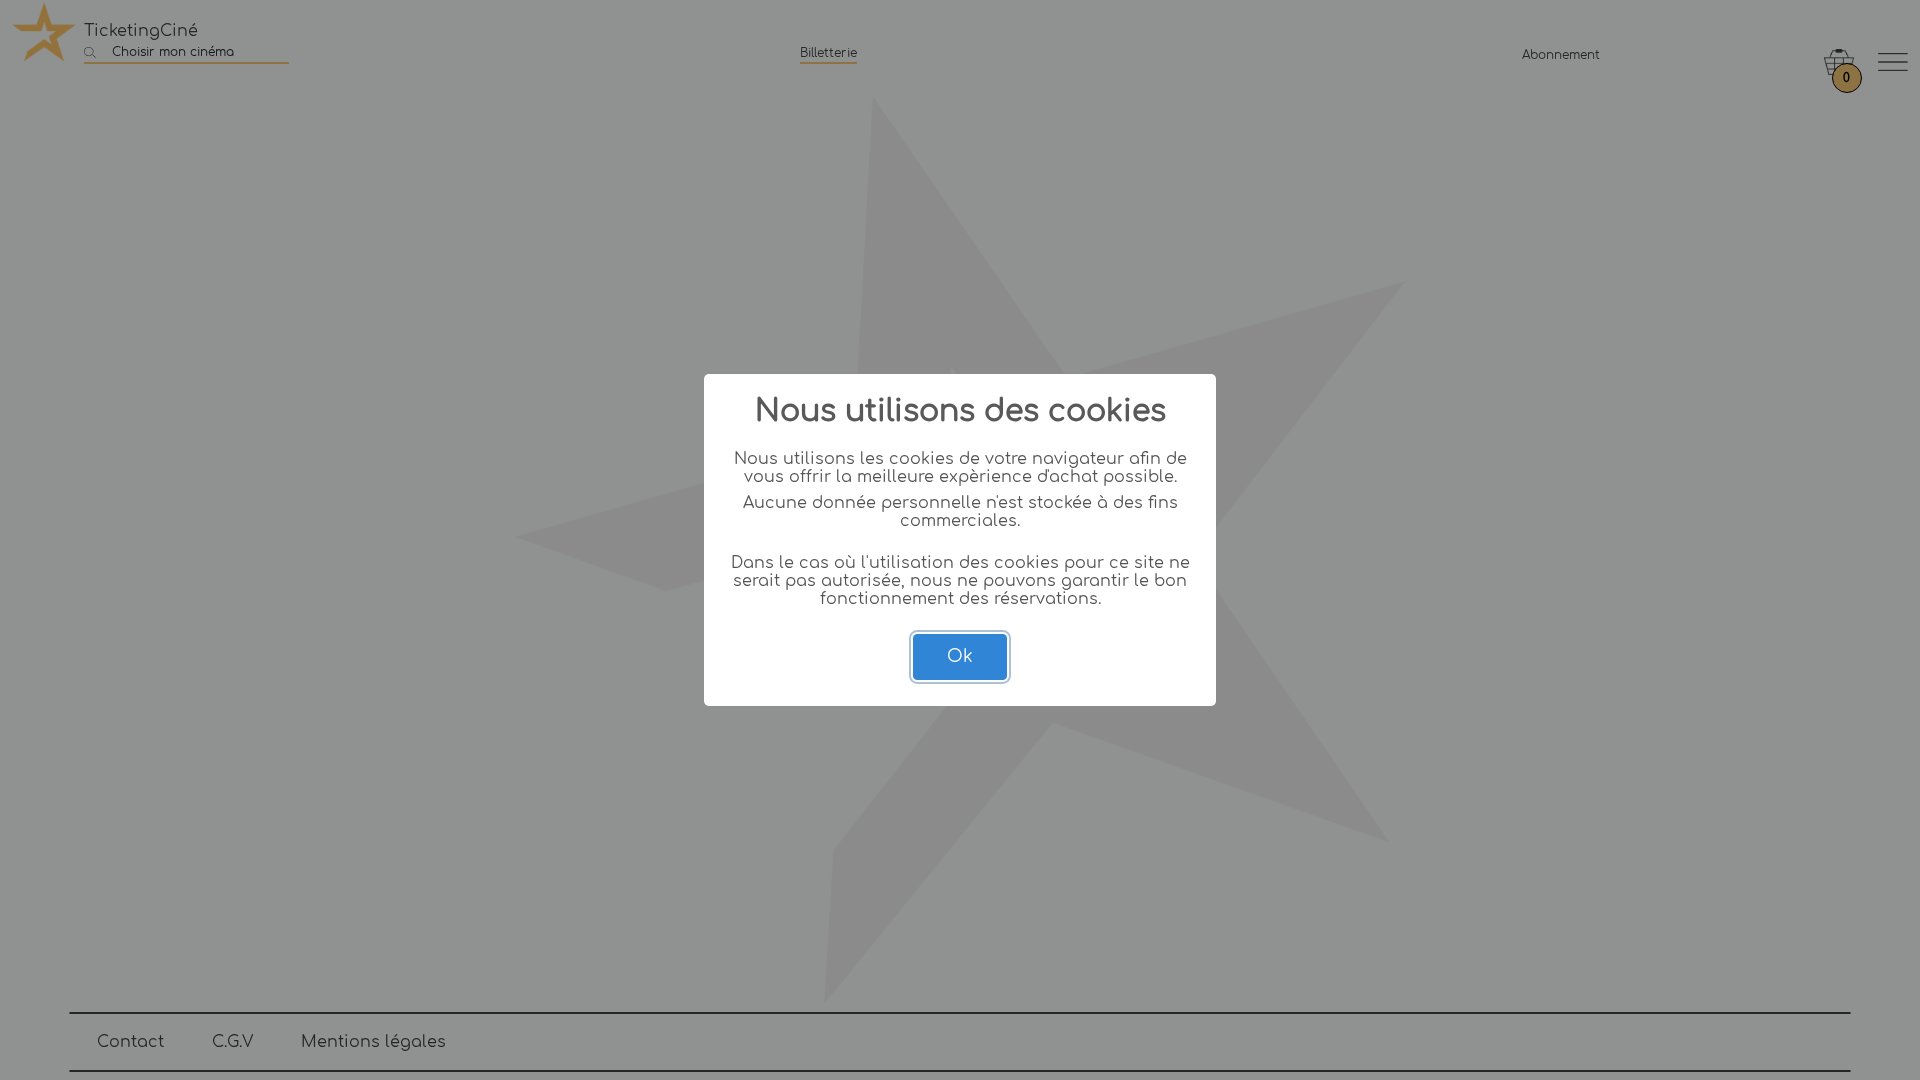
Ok (960, 656)
